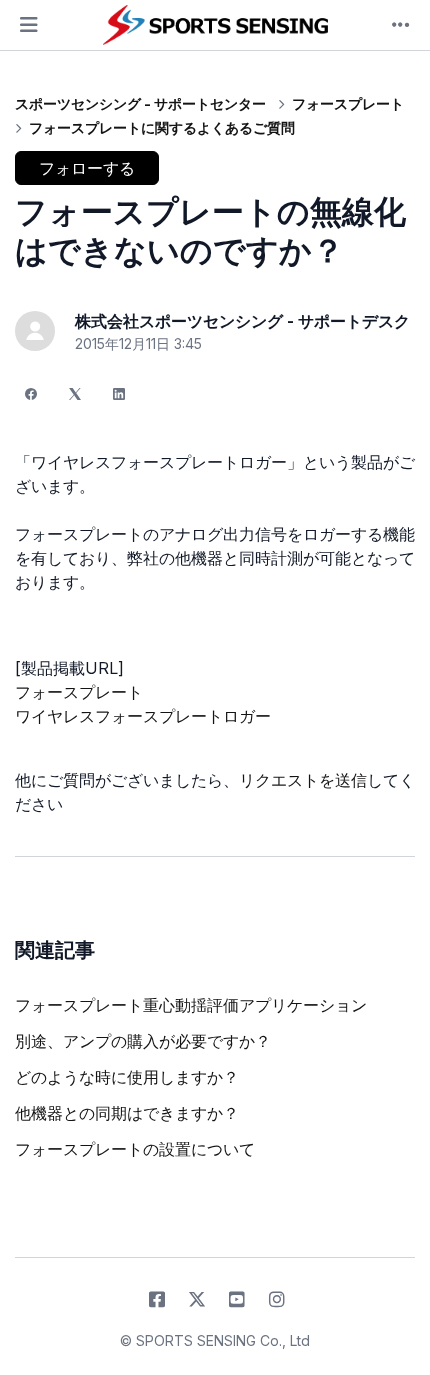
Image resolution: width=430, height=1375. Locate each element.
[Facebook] (31, 394)
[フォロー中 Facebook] (157, 1300)
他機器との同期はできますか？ (127, 1113)
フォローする (87, 168)
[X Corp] (75, 394)
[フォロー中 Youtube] (237, 1300)
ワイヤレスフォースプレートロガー (143, 716)
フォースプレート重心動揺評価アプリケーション (191, 1005)
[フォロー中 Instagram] (277, 1300)
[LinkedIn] (119, 394)
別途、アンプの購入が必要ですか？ (143, 1041)
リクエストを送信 (303, 780)
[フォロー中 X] (197, 1300)
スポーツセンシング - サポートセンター (140, 103)
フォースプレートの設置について (135, 1149)
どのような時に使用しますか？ (127, 1077)
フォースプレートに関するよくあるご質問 (162, 127)
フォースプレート (348, 103)
